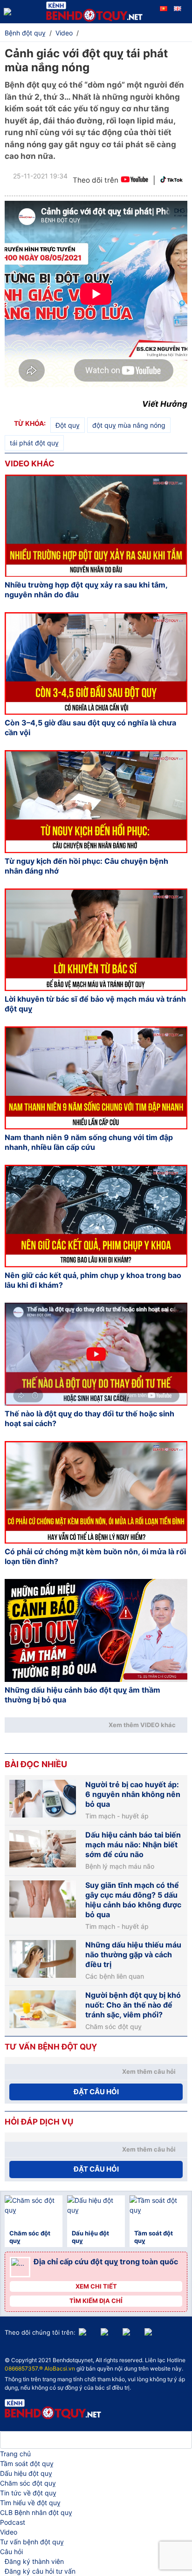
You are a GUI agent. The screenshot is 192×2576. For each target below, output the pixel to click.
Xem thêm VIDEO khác (142, 1725)
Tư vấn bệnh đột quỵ (32, 2542)
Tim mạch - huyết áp (117, 1816)
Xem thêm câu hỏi (149, 2071)
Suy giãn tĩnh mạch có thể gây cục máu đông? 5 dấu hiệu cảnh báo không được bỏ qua (133, 1900)
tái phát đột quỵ (34, 443)
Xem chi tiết (96, 2286)
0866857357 (21, 2368)
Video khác (30, 464)
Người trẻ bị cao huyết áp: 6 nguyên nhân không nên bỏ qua (133, 1794)
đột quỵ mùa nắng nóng (129, 425)
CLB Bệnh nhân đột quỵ (36, 2512)
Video (9, 2532)
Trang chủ (15, 2454)
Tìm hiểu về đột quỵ (30, 2503)
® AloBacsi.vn (57, 2368)
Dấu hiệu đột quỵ (26, 2473)
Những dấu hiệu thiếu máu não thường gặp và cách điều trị (133, 1954)
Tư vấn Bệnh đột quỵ (51, 2047)
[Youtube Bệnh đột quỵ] (134, 181)
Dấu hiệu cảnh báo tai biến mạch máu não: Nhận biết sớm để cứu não (133, 1845)
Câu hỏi (11, 2552)
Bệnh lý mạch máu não (120, 1866)
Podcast (13, 2522)
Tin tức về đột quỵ (28, 2493)
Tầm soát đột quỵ (27, 2463)
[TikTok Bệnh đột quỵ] (171, 181)
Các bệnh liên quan (115, 1976)
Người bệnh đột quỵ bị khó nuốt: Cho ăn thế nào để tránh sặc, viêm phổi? (133, 2005)
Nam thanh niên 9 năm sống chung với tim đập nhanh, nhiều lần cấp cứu (89, 1142)
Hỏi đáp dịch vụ (39, 2122)
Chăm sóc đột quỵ (113, 2027)
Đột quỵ (68, 425)
